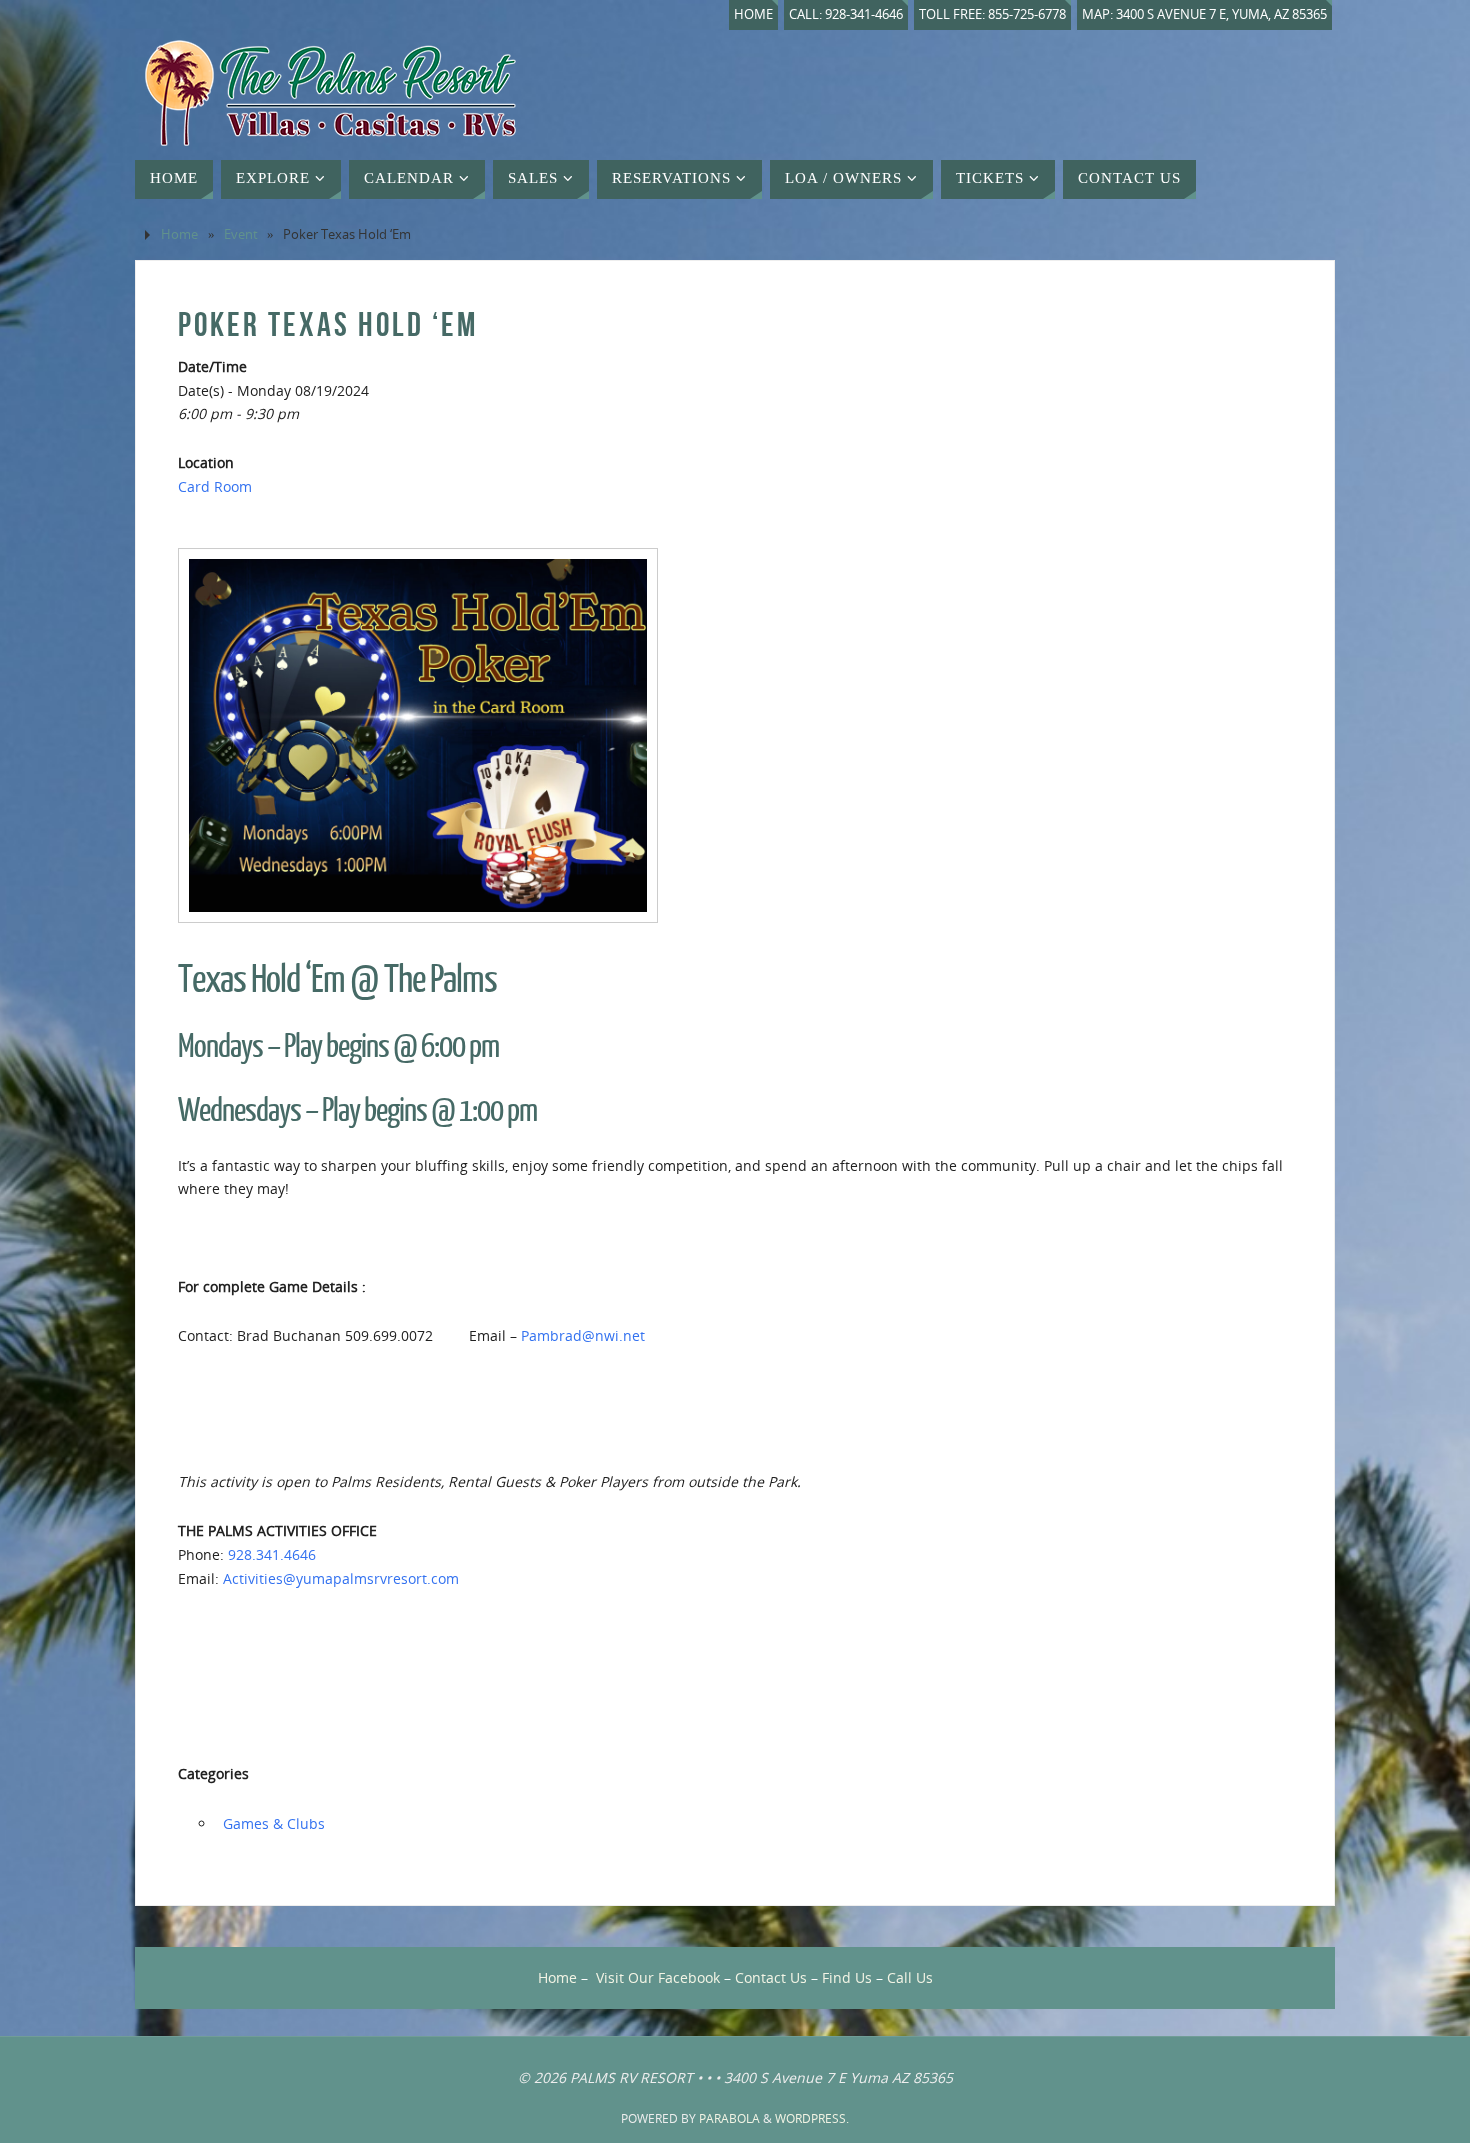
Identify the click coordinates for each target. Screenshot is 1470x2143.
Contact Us (771, 1977)
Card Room (215, 486)
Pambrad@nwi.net (583, 1335)
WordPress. (812, 2118)
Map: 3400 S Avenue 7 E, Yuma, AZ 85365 (1204, 14)
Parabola (729, 2118)
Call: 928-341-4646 (846, 14)
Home (753, 14)
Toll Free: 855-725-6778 (992, 14)
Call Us (910, 1977)
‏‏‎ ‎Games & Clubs (272, 1823)
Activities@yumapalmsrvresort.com (341, 1578)
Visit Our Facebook (658, 1977)
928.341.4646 (272, 1554)
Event (241, 234)
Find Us (847, 1977)
